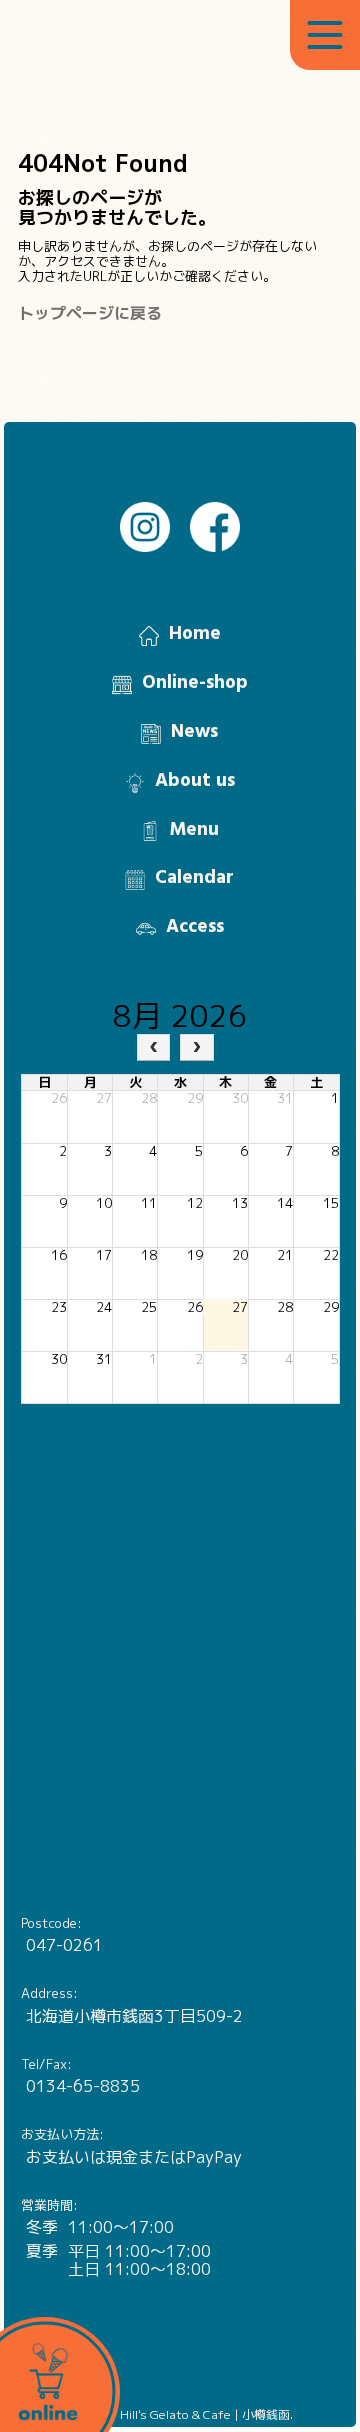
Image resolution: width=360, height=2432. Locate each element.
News (194, 732)
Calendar (194, 878)
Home (195, 634)
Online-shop (195, 683)
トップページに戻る (90, 313)
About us (195, 781)
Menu (194, 830)
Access (195, 927)
